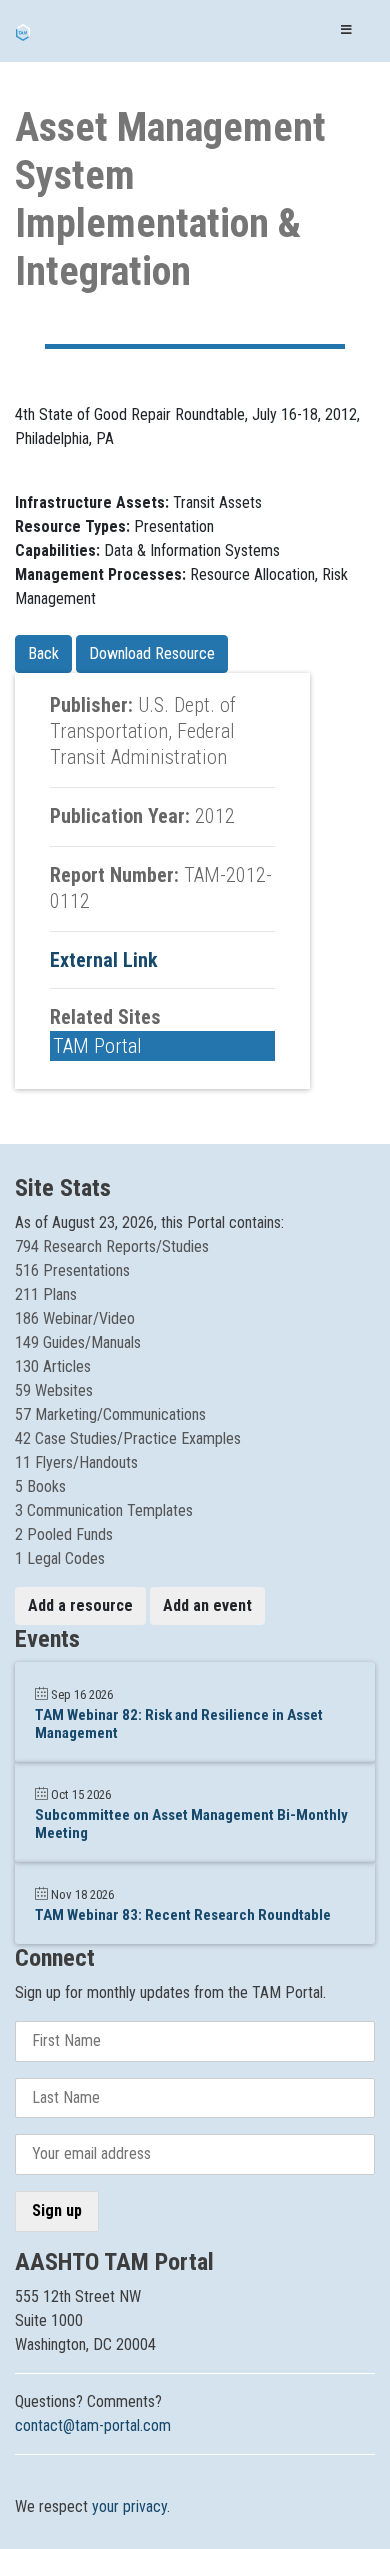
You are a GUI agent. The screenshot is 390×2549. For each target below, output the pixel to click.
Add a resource (80, 1605)
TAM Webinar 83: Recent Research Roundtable (183, 1915)
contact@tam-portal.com (93, 2425)
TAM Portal (97, 1046)
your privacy (129, 2506)
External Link (104, 960)
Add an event (207, 1605)
